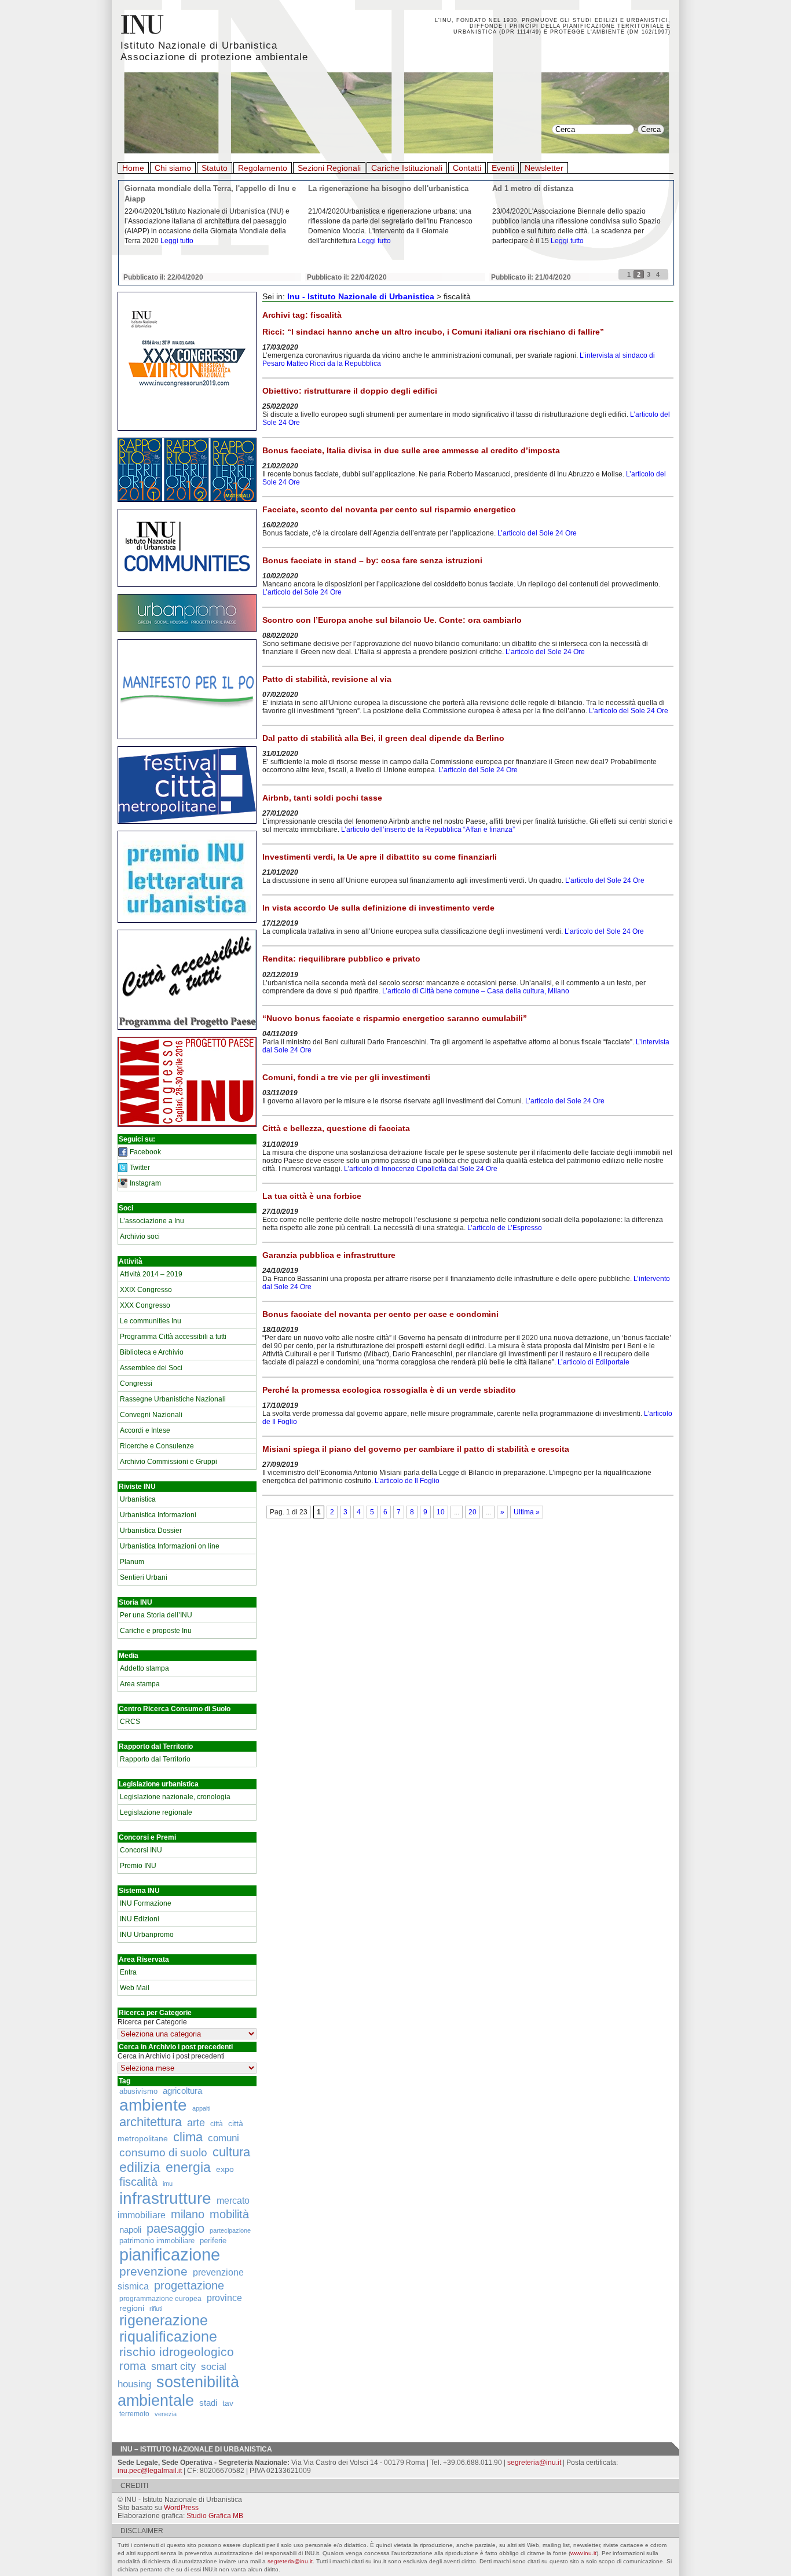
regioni (132, 2308)
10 (441, 1512)
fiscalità (138, 2182)
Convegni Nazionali (151, 1415)
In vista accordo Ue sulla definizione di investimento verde (378, 908)
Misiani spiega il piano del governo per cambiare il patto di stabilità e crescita (416, 1449)
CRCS (130, 1722)
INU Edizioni (140, 1919)
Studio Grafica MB (215, 2516)
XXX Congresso (145, 1305)
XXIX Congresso (146, 1290)
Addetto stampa (144, 1668)
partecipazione (230, 2230)
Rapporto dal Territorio (155, 1759)
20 (473, 1512)
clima (188, 2137)
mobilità (229, 2214)
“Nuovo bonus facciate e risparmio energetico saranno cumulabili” (395, 1018)
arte (196, 2123)
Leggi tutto (177, 241)
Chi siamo (173, 168)
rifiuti (156, 2309)
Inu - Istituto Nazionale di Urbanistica (361, 296)
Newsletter (544, 168)
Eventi (503, 168)
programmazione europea (160, 2298)
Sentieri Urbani (144, 1577)
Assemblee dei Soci (151, 1368)
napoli (130, 2230)
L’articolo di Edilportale (594, 1362)
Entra (128, 1972)
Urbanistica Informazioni (158, 1515)
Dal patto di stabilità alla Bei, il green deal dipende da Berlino (383, 738)
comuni (224, 2138)
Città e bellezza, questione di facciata (336, 1128)
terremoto (134, 2414)
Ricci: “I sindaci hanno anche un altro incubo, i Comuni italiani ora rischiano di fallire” (433, 332)
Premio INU (138, 1866)
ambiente (153, 2105)
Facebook (145, 1152)
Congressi (136, 1384)
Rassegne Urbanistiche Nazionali (173, 1399)
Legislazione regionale (156, 1812)
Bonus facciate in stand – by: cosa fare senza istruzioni (372, 560)
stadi (208, 2403)
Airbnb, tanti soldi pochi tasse (322, 798)
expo (225, 2169)
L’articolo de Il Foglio (407, 1481)
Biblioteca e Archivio (152, 1352)
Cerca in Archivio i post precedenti (171, 2056)
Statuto (215, 168)
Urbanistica (138, 1499)
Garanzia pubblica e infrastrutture (329, 1255)
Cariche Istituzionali (407, 168)
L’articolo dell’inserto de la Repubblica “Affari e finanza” (428, 830)
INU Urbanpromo (147, 1935)
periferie (213, 2241)
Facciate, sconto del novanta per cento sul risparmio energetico (389, 509)
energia (188, 2168)
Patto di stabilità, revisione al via (327, 679)
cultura (231, 2152)
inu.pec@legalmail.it (150, 2471)
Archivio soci (140, 1236)
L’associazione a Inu (152, 1221)
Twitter (140, 1168)
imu (168, 2184)
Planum (132, 1562)
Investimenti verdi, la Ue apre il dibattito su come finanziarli (380, 857)
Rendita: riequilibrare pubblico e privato (341, 959)
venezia (166, 2414)
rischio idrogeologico (177, 2352)
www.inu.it (583, 2553)
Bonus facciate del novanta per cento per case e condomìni (380, 1314)
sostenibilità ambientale (178, 2391)
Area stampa (140, 1684)
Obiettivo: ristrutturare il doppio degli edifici (350, 391)
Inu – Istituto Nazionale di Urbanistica (196, 2449)
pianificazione (170, 2254)
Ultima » (527, 1512)
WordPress (181, 2508)
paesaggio (175, 2228)
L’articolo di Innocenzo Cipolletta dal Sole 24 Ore (421, 1169)
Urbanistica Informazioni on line (170, 1546)
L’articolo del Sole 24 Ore (537, 533)
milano (188, 2214)
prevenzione (153, 2272)
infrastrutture (165, 2198)
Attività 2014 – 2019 (151, 1274)
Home (133, 168)
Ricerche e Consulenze (157, 1446)
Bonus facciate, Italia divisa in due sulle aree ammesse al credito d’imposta (411, 450)
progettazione (189, 2285)
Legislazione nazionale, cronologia (175, 1797)
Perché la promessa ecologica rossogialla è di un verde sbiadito (389, 1390)
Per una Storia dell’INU (156, 1615)
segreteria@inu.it (534, 2463)
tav (228, 2403)
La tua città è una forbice (312, 1196)
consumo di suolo (163, 2152)
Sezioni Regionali (329, 168)
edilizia (140, 2167)
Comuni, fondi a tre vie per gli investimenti (346, 1077)
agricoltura (182, 2091)
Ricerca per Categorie (152, 2022)
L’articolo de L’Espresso (505, 1228)
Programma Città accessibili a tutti (173, 1337)
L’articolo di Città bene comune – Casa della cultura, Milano (476, 991)
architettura (151, 2122)
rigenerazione (164, 2320)
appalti (201, 2108)
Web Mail (135, 1988)
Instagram (145, 1183)
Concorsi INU (141, 1850)
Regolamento (263, 168)
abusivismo (138, 2091)
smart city (173, 2366)
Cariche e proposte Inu (156, 1631)
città (217, 2124)
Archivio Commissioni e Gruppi (169, 1462)
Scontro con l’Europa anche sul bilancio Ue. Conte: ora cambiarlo (392, 620)
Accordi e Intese (145, 1430)
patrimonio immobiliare (157, 2241)
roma (133, 2366)
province (224, 2298)
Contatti (467, 168)
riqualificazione (168, 2337)
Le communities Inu (151, 1321)
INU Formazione (146, 1903)
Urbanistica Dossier (151, 1531)
